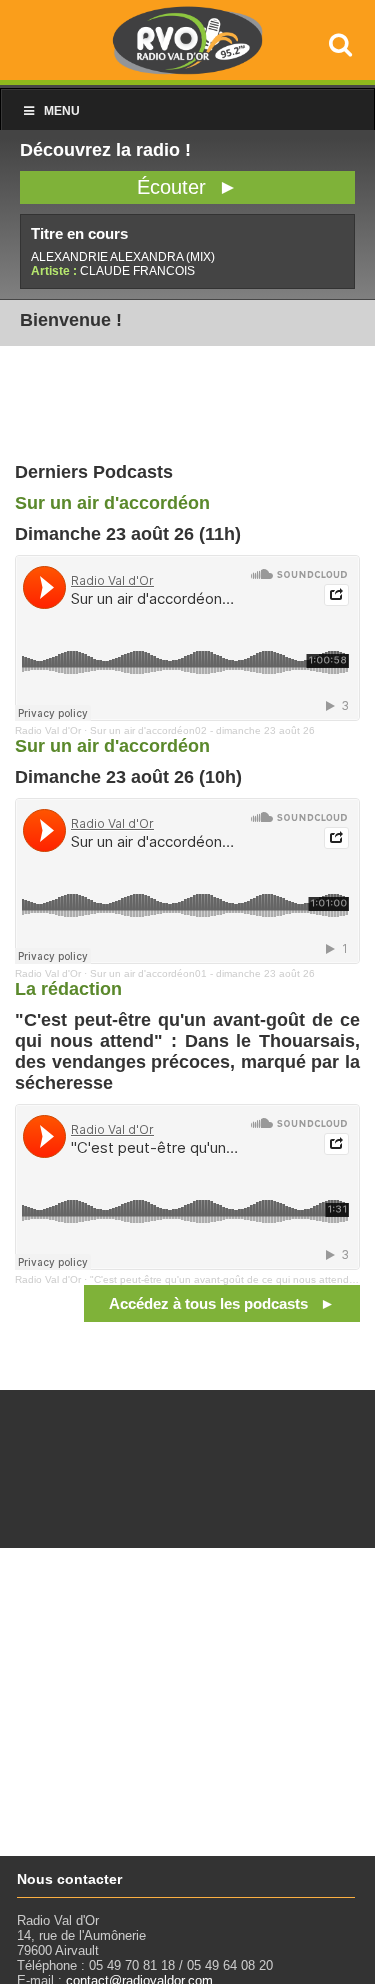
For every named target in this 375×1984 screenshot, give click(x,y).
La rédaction (68, 989)
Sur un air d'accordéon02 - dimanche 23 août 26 (202, 730)
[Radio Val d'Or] (188, 69)
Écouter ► (187, 187)
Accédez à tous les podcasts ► (222, 1303)
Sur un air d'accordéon (112, 503)
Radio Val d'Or (48, 730)
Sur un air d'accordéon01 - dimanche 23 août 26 (202, 973)
